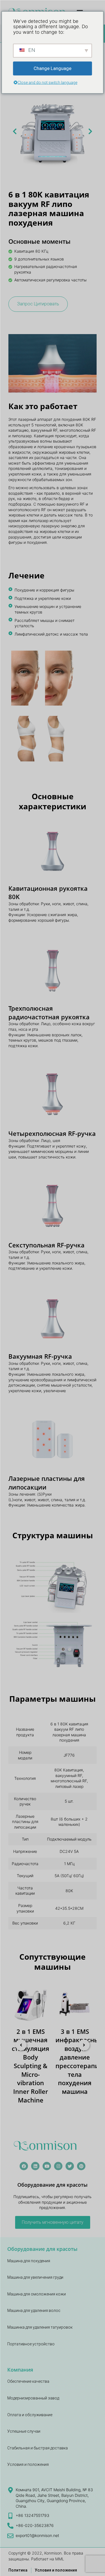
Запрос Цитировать (38, 304)
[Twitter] (70, 2166)
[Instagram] (58, 2166)
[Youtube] (47, 2166)
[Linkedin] (35, 2166)
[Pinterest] (81, 2166)
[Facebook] (24, 2166)
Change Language (53, 68)
